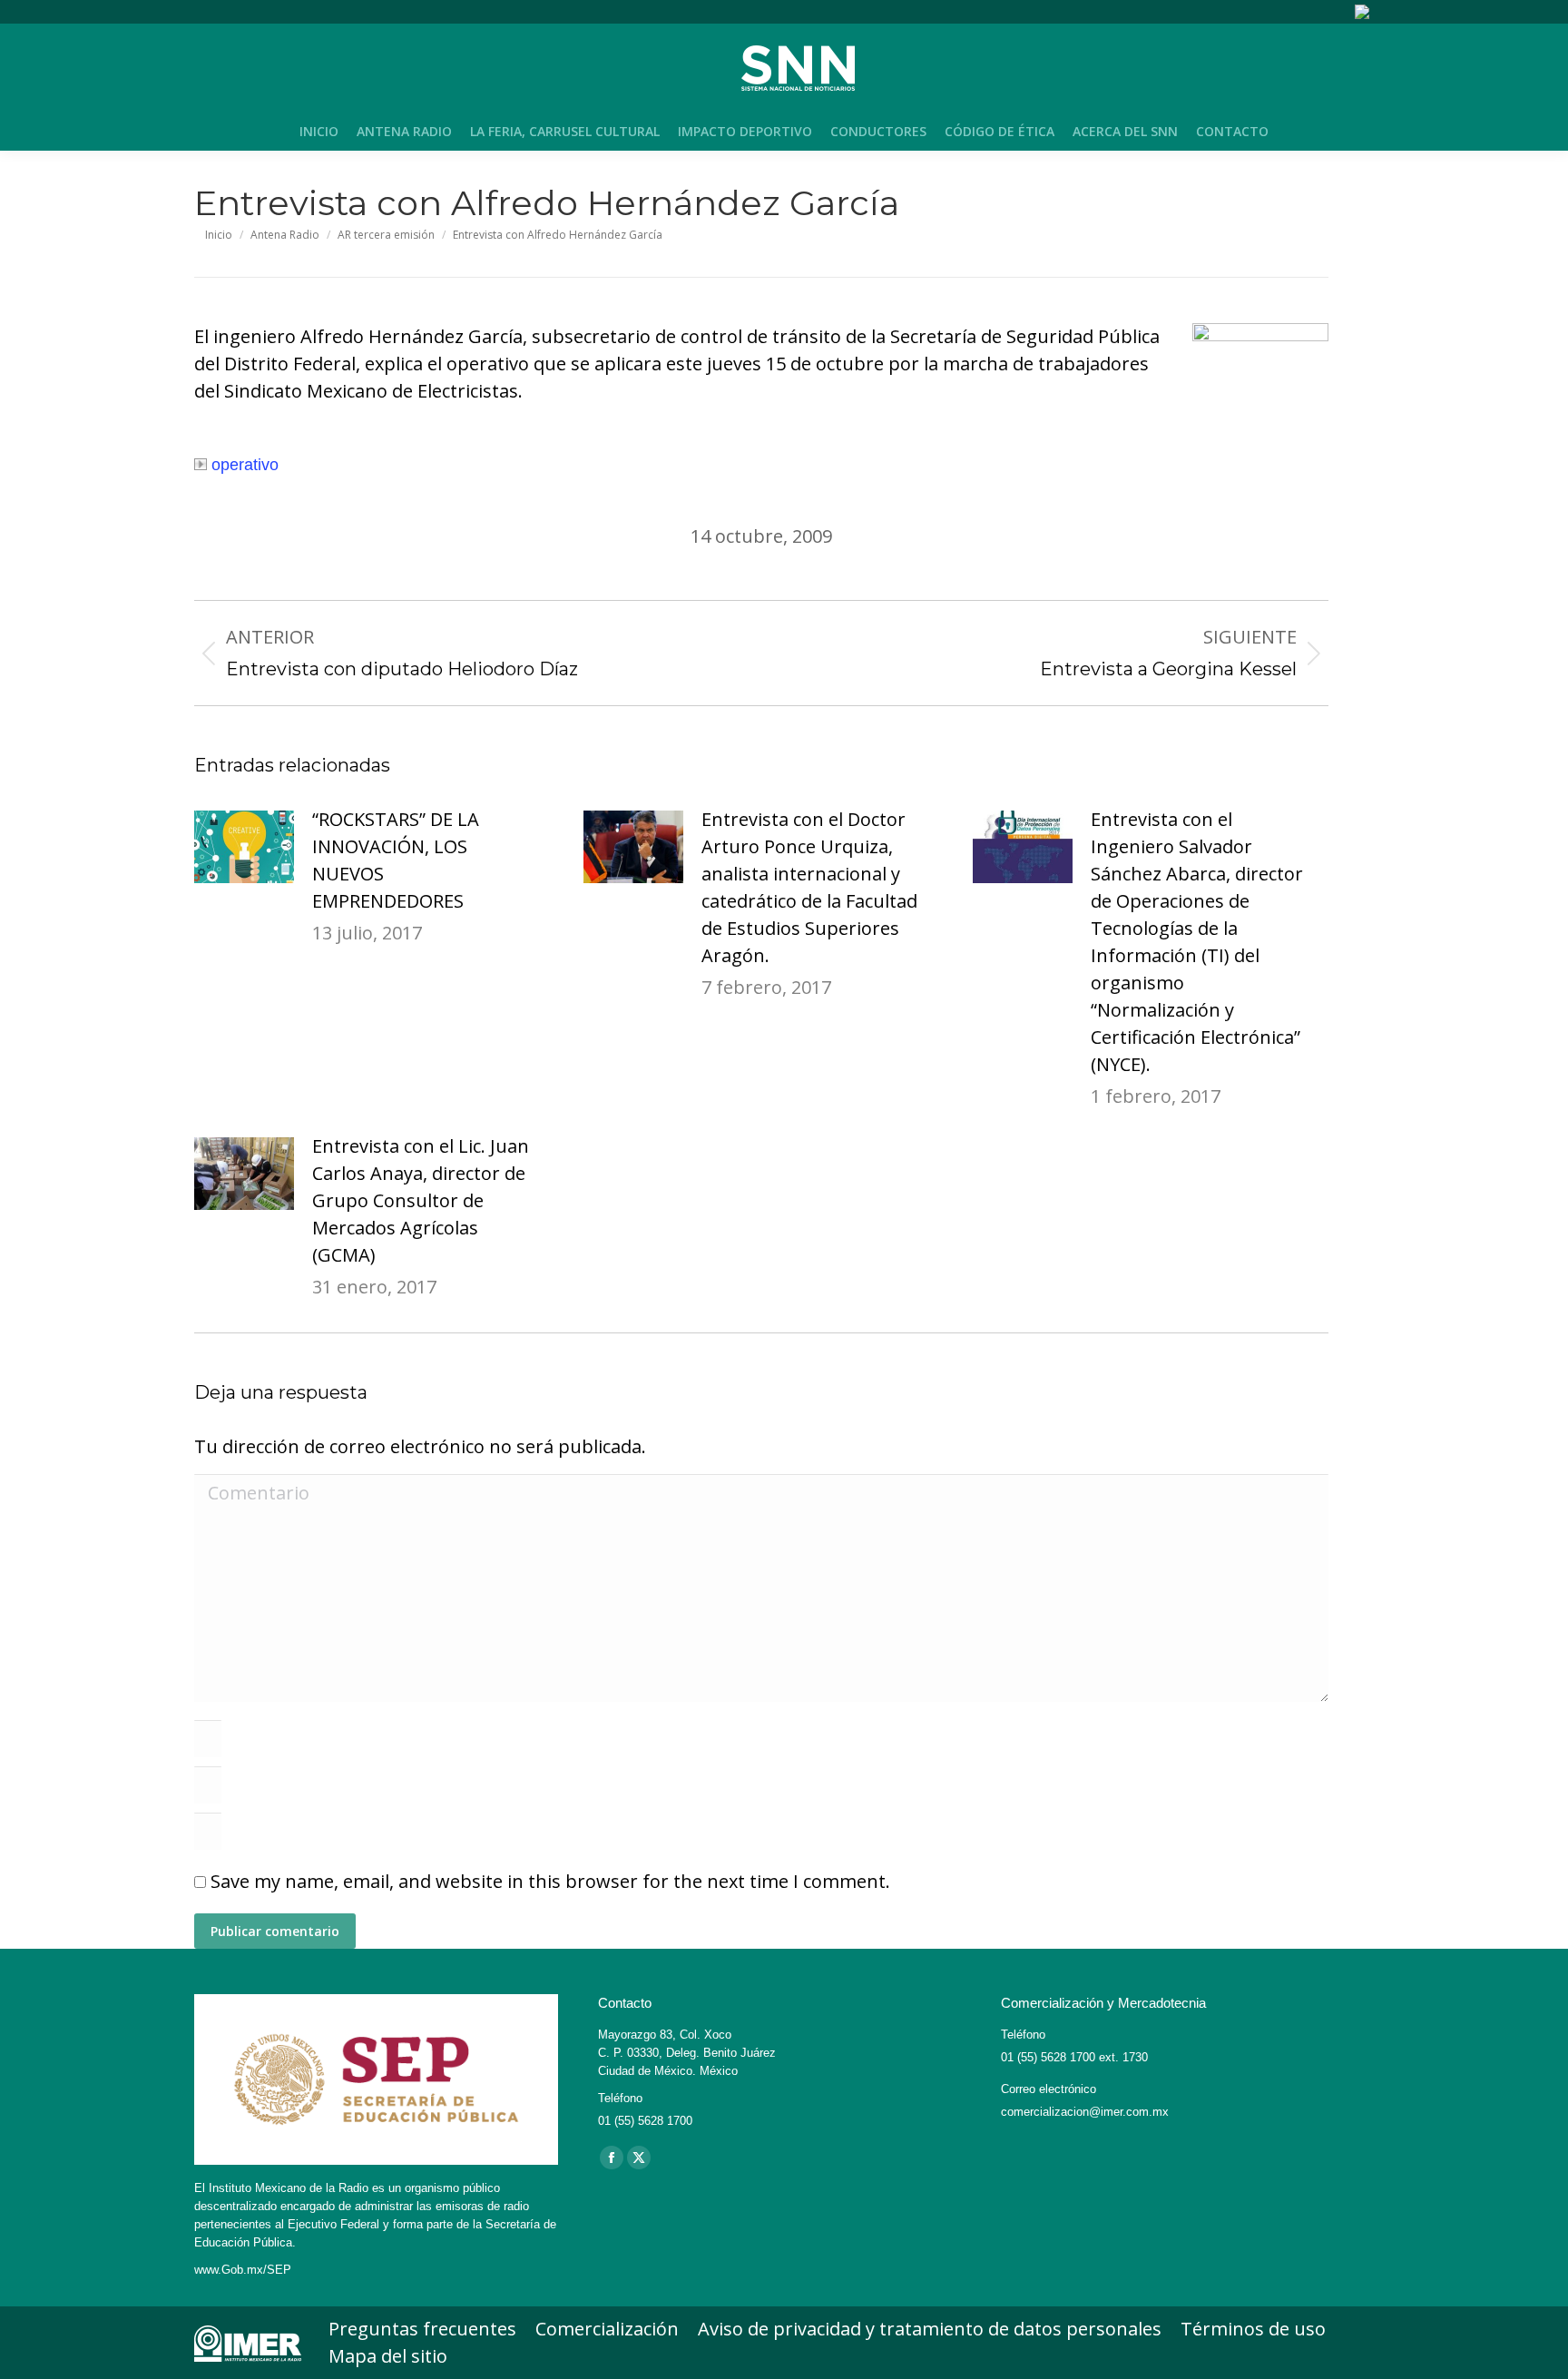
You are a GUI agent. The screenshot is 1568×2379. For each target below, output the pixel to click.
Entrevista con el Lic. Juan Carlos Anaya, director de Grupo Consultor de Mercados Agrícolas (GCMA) (421, 1200)
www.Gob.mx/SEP (243, 2270)
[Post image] (244, 847)
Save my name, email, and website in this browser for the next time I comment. (550, 1881)
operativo (245, 465)
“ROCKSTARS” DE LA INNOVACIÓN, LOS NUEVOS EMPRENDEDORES (396, 860)
